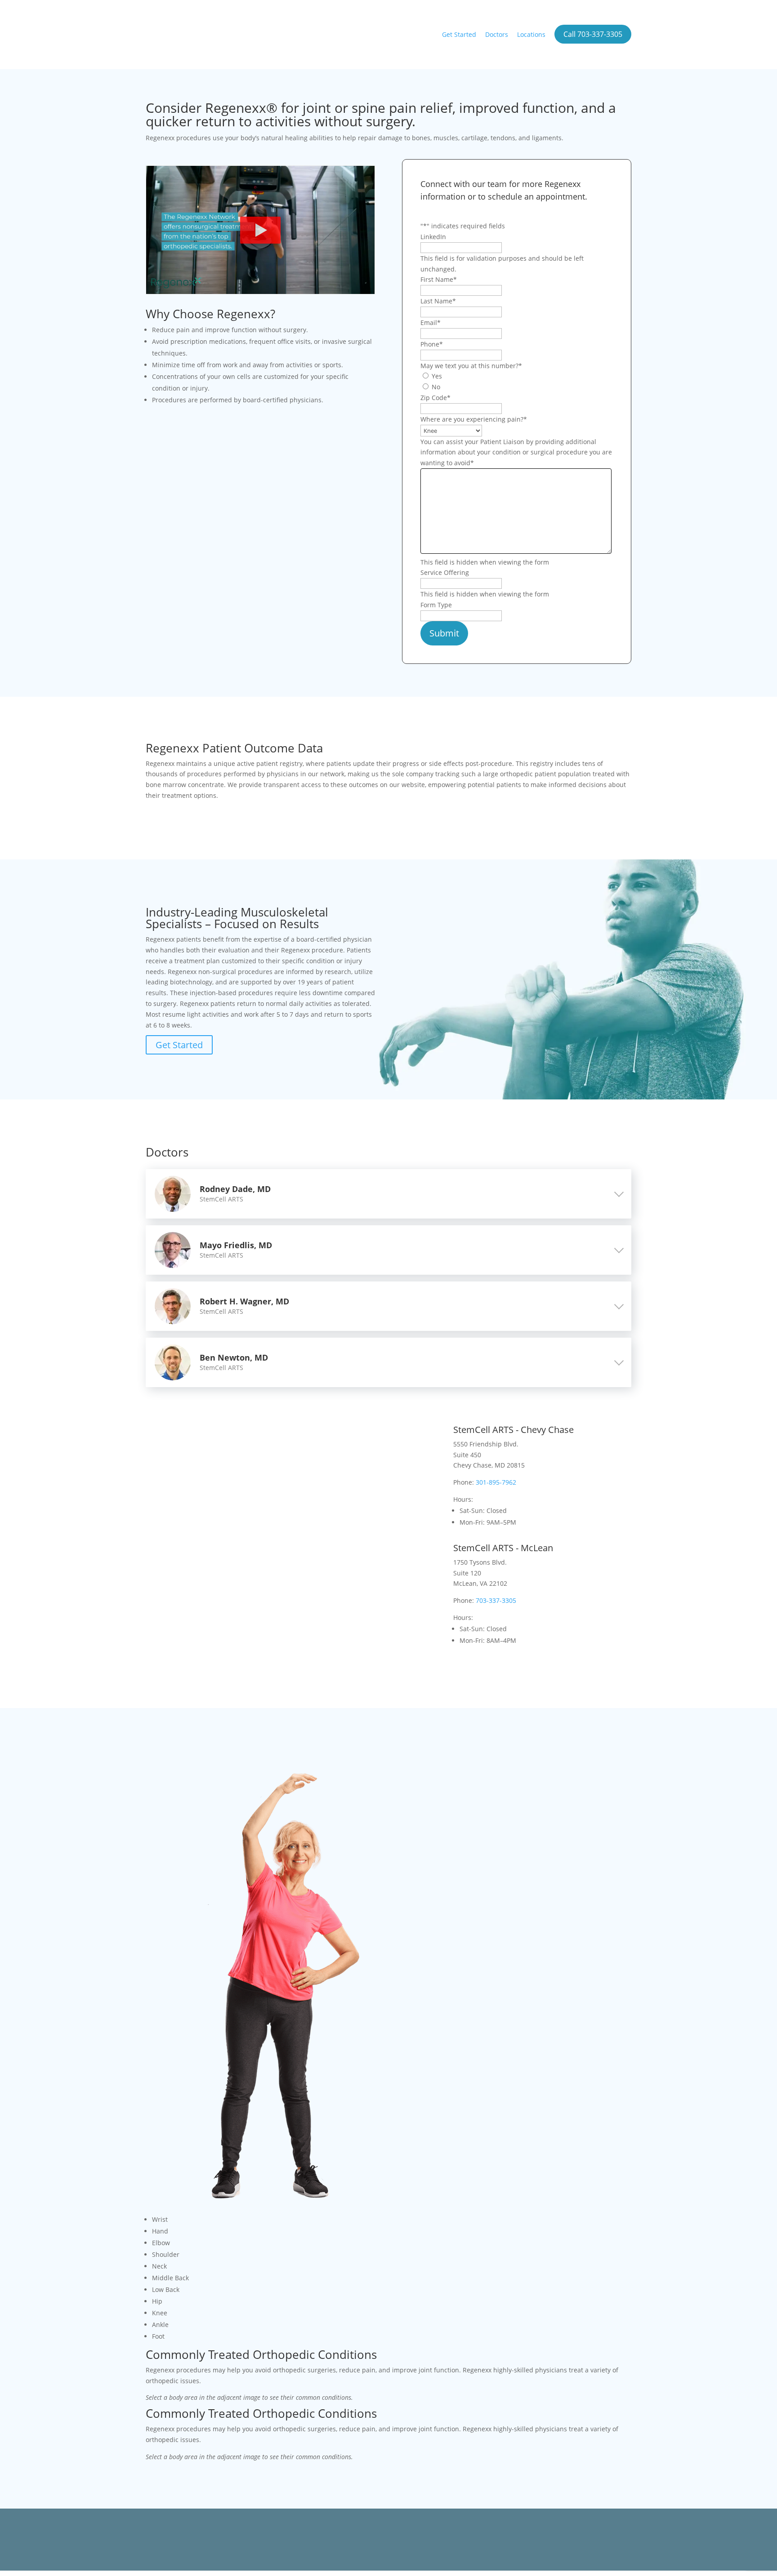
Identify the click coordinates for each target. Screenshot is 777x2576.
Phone (432, 344)
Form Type (436, 605)
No (436, 387)
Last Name (438, 301)
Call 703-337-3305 (593, 34)
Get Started (459, 34)
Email (431, 323)
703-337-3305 (496, 1600)
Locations (531, 34)
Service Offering (445, 572)
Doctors (497, 34)
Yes (437, 376)
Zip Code (435, 398)
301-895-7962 (496, 1482)
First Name (439, 279)
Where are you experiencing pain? (474, 419)
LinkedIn (433, 237)
